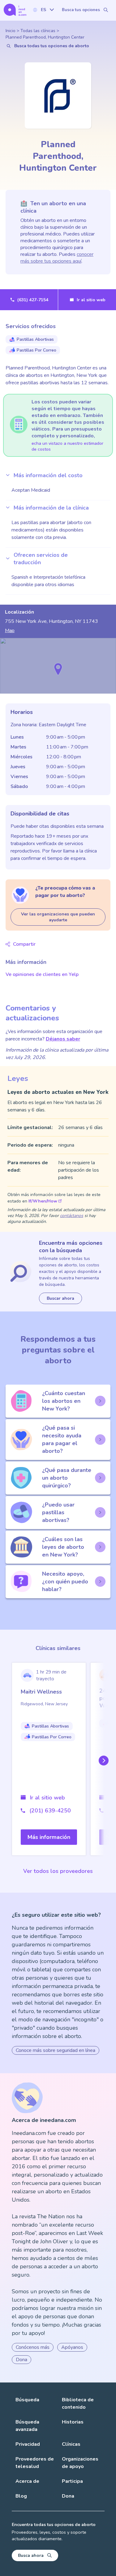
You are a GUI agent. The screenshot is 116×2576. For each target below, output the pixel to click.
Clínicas (71, 2444)
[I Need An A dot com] (15, 10)
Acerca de (27, 2481)
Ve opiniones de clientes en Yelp (42, 974)
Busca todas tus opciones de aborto (52, 46)
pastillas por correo (37, 350)
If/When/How (43, 1201)
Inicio (11, 31)
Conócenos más (33, 2347)
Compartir (24, 944)
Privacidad (28, 2444)
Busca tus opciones (81, 10)
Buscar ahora (60, 1298)
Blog (21, 2496)
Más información (49, 1837)
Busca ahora (31, 2555)
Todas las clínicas (38, 31)
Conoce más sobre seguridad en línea (56, 2050)
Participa (72, 2481)
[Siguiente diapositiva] (102, 1761)
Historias (73, 2422)
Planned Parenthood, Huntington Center (45, 37)
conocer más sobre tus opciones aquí (57, 258)
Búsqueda (27, 2400)
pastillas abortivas (35, 339)
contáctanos (72, 1216)
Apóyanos (72, 2347)
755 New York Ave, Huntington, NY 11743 (52, 621)
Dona (21, 2360)
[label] (43, 10)
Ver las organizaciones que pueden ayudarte (58, 917)
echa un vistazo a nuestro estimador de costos (67, 446)
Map (10, 631)
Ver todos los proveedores (58, 1871)
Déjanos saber (63, 1039)
